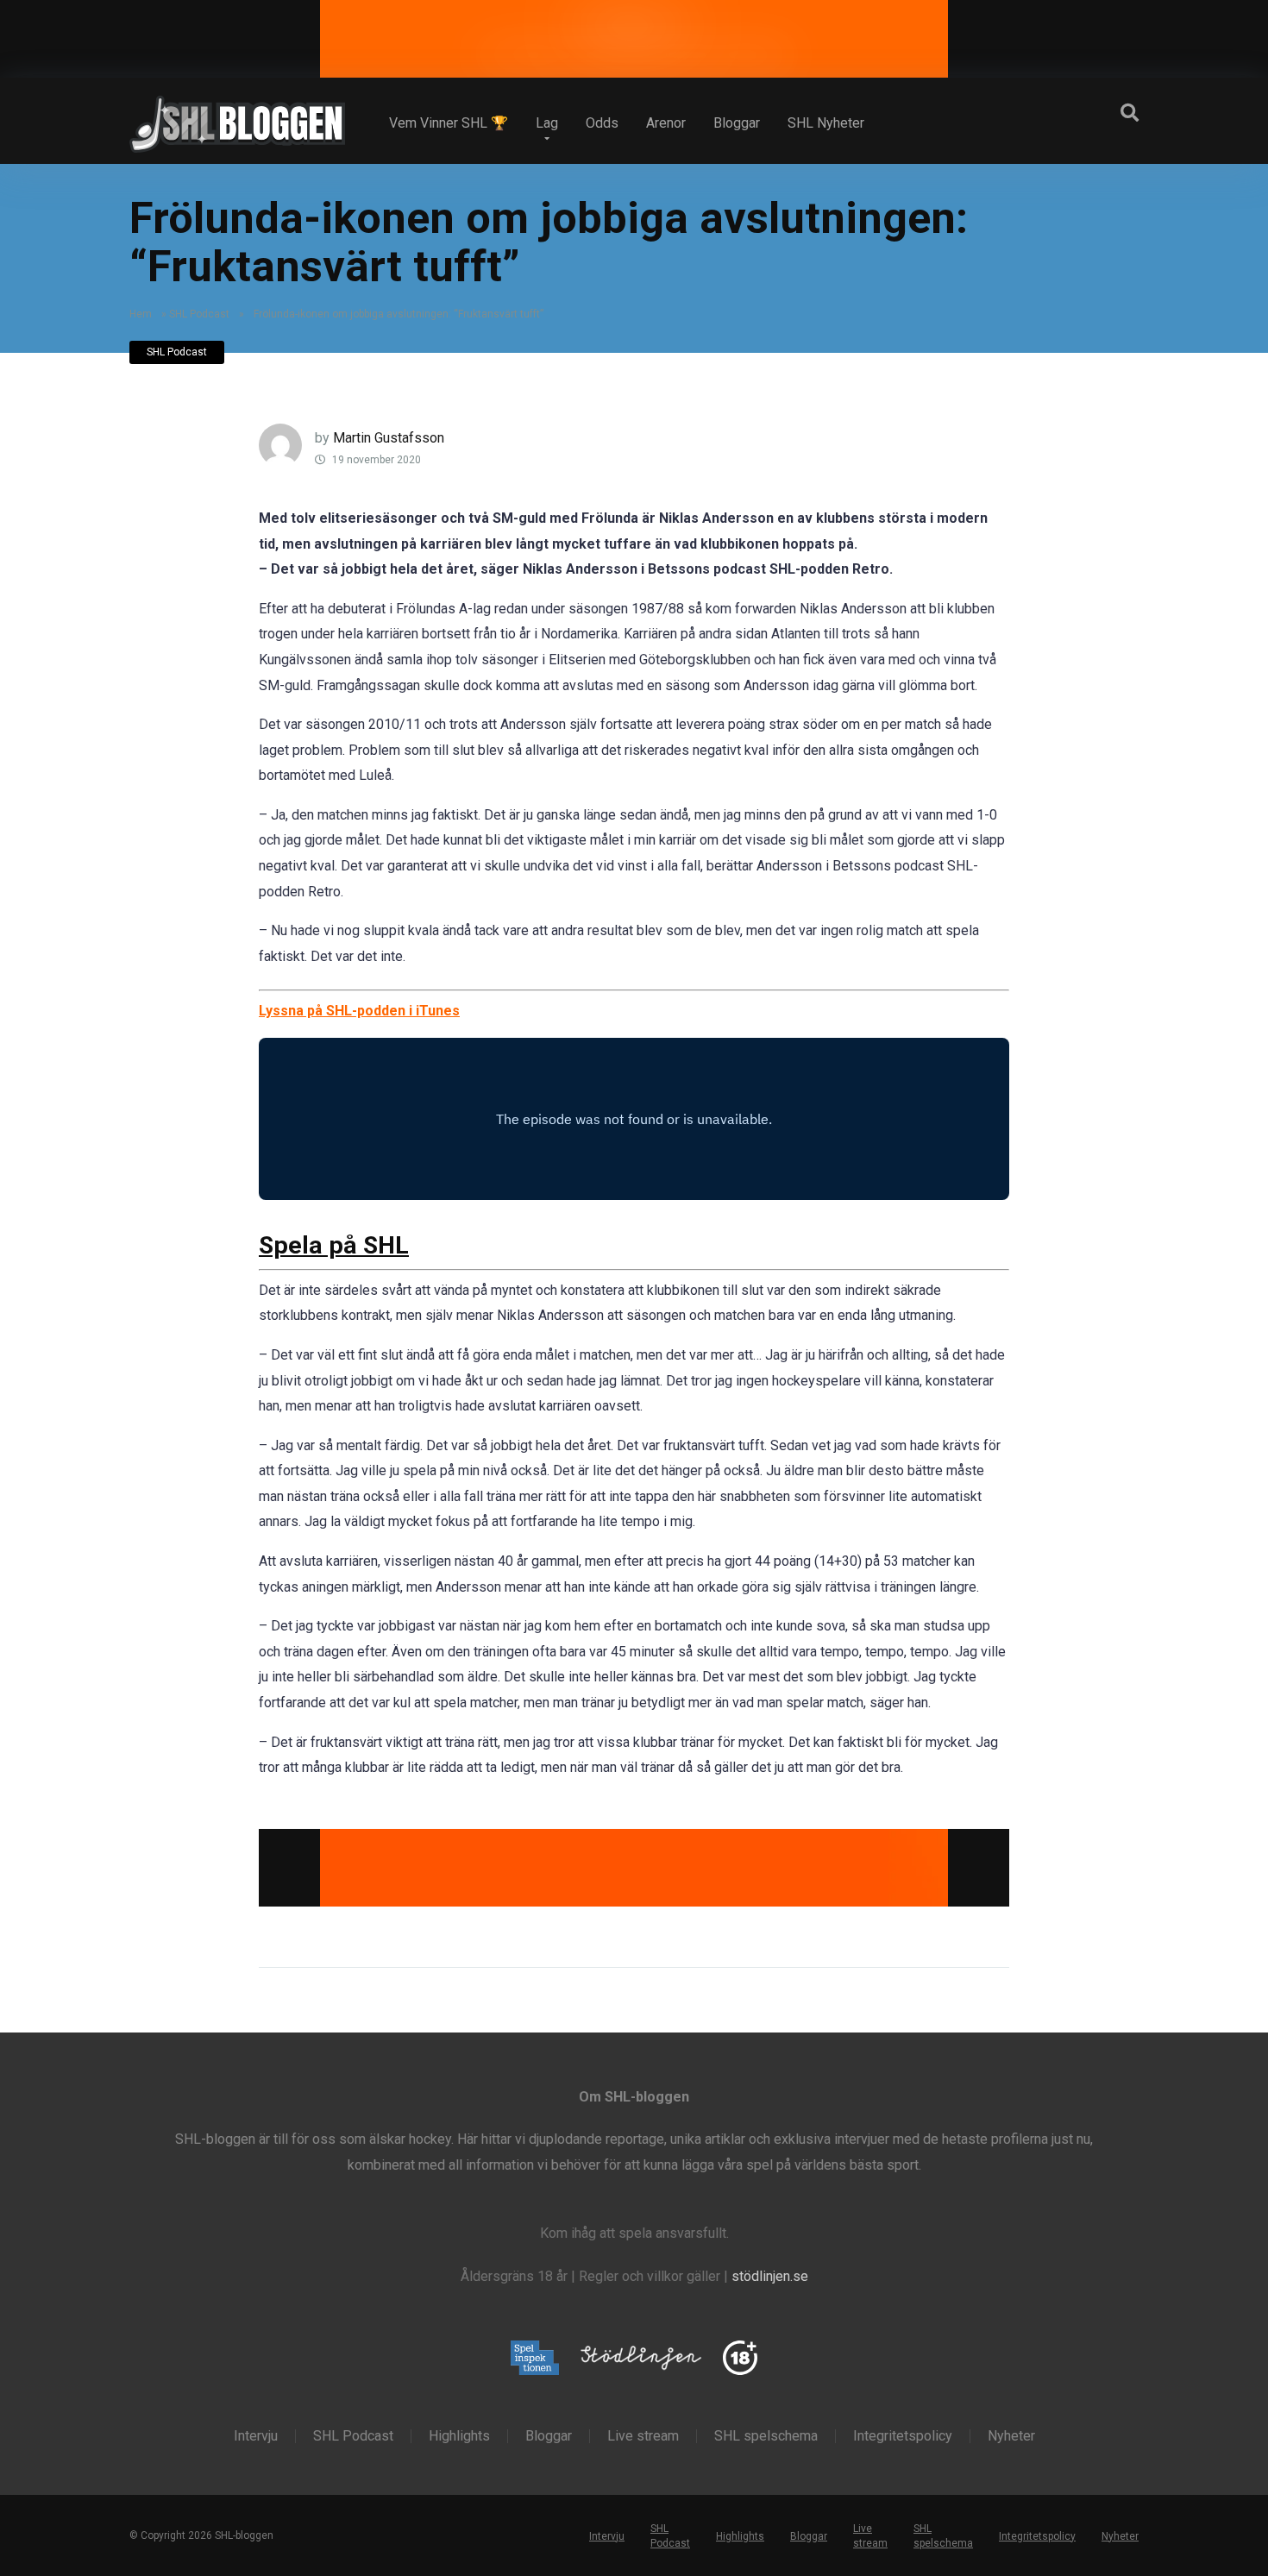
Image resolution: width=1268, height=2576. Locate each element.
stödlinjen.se (770, 2276)
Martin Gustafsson (389, 438)
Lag (547, 123)
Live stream (643, 2436)
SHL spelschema (766, 2436)
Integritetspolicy (903, 2436)
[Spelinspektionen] (535, 2359)
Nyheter (1011, 2436)
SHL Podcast (199, 314)
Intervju (256, 2436)
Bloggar (737, 123)
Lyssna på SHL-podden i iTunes (359, 1011)
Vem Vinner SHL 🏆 (449, 123)
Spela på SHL (334, 1245)
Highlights (459, 2436)
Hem (141, 314)
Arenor (666, 123)
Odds (602, 123)
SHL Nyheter (826, 123)
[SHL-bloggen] (237, 117)
